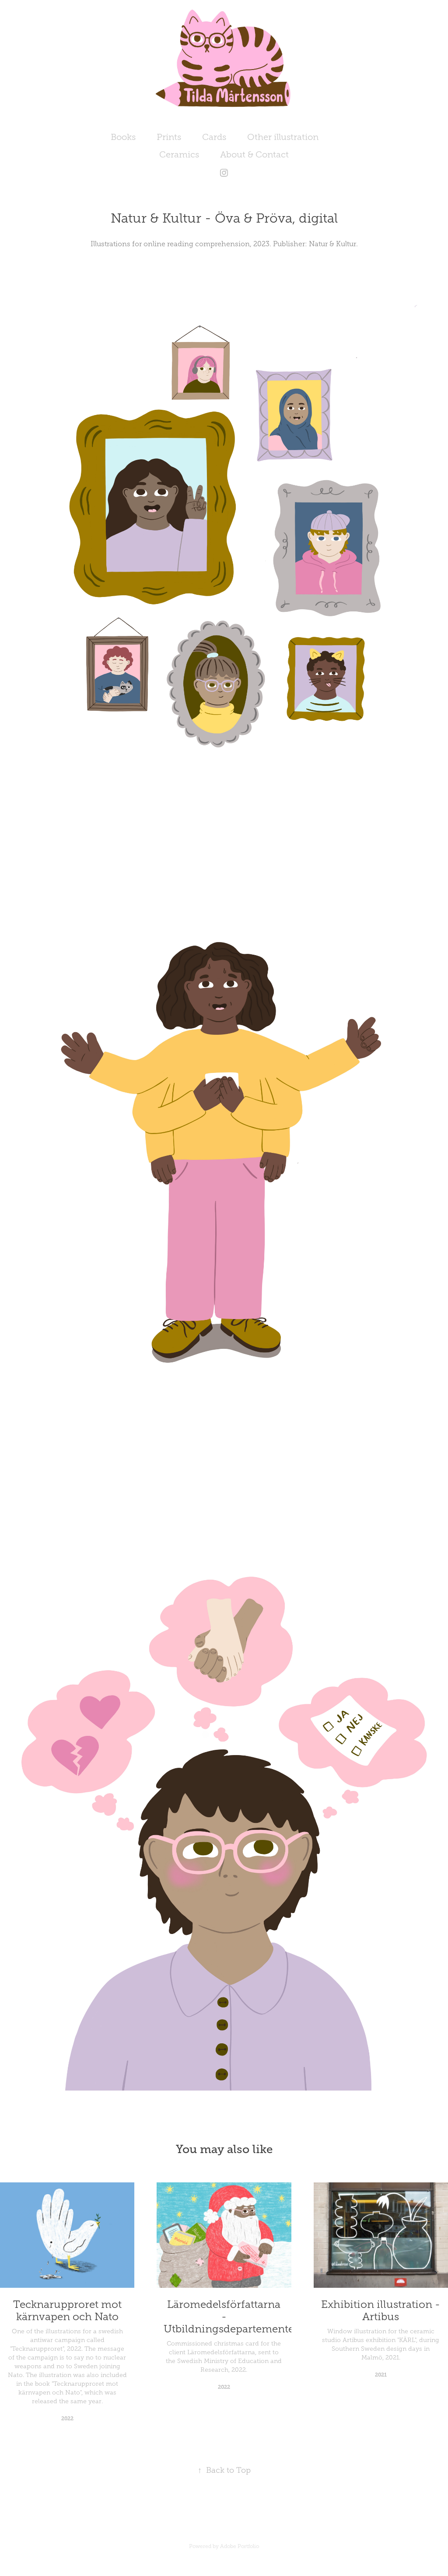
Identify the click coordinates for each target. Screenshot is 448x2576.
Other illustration (283, 137)
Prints (169, 137)
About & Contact (254, 154)
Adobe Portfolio (240, 2546)
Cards (214, 137)
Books (123, 137)
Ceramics (179, 154)
